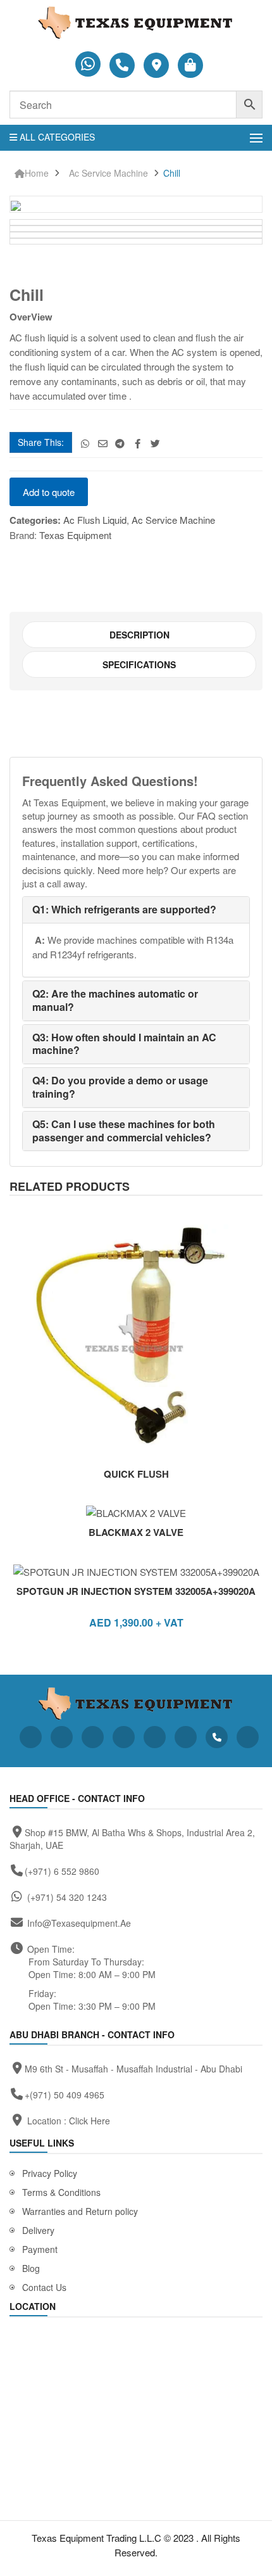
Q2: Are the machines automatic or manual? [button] (115, 1000)
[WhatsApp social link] (85, 443)
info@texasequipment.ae (79, 1923)
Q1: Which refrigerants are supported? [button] (124, 909)
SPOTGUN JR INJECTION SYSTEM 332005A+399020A (136, 1591)
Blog (31, 2268)
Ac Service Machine (108, 173)
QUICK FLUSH (136, 1474)
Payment (40, 2249)
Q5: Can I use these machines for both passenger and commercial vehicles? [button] (124, 1131)
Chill (172, 173)
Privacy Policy (50, 2173)
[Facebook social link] (138, 443)
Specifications (139, 664)
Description (139, 635)
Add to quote (49, 492)
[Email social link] (103, 443)
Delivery (38, 2230)
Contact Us (44, 2287)
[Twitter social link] (155, 443)
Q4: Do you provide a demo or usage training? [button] (120, 1087)
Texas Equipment (75, 535)
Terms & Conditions (61, 2192)
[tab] (139, 635)
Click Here (90, 2121)
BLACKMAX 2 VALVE (136, 1532)
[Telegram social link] (121, 443)
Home (37, 173)
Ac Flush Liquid (95, 520)
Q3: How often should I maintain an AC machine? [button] (124, 1044)
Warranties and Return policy (80, 2211)
